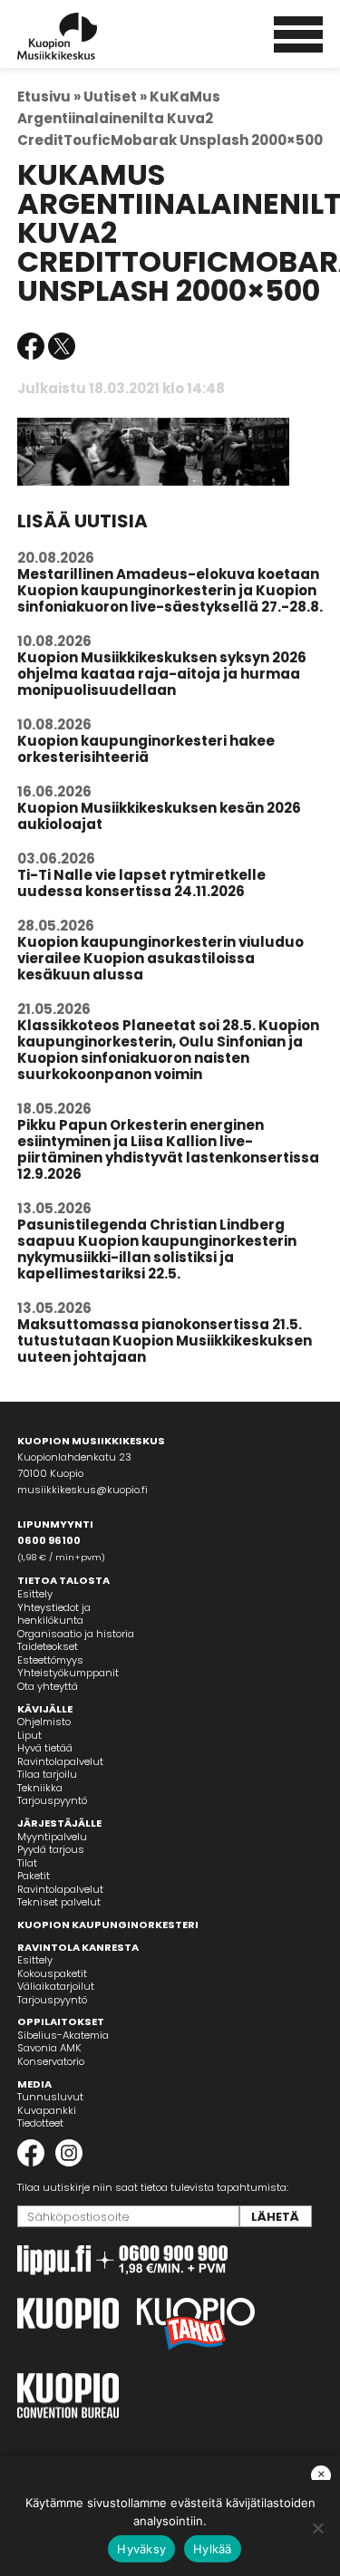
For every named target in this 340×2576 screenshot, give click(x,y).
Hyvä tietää (45, 1748)
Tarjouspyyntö (52, 1800)
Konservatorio (51, 2061)
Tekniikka (40, 1788)
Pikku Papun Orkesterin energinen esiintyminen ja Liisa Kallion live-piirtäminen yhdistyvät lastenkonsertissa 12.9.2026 (168, 1149)
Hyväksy (141, 2549)
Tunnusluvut (50, 2097)
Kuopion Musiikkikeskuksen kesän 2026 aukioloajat (159, 816)
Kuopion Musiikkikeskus (82, 36)
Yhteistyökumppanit (68, 1673)
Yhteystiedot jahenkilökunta (54, 1614)
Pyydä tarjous (51, 1849)
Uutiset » (115, 96)
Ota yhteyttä (48, 1686)
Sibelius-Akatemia (63, 2035)
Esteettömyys (50, 1660)
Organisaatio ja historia (76, 1634)
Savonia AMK (49, 2048)
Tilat (27, 1863)
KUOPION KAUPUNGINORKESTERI (108, 1925)
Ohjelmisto (44, 1722)
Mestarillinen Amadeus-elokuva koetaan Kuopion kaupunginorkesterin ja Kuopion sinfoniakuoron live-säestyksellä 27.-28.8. (170, 590)
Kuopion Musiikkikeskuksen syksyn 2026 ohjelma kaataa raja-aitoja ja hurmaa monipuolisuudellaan (162, 674)
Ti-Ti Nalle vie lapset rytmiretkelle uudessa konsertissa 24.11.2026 (141, 883)
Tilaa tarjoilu (47, 1774)
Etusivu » (49, 96)
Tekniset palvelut (59, 1902)
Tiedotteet (40, 2123)
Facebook (31, 346)
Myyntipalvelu (52, 1837)
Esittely (35, 1594)
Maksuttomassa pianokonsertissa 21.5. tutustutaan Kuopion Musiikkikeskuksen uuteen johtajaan (165, 1341)
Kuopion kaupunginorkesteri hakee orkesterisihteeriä (146, 749)
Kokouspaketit (52, 1973)
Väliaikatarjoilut (56, 1986)
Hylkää (213, 2549)
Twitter (62, 346)
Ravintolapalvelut (60, 1761)
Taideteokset (48, 1646)
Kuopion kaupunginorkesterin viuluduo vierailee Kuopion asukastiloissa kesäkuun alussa (160, 958)
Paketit (34, 1876)
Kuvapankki (47, 2110)
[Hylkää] (317, 2528)
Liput (29, 1735)
